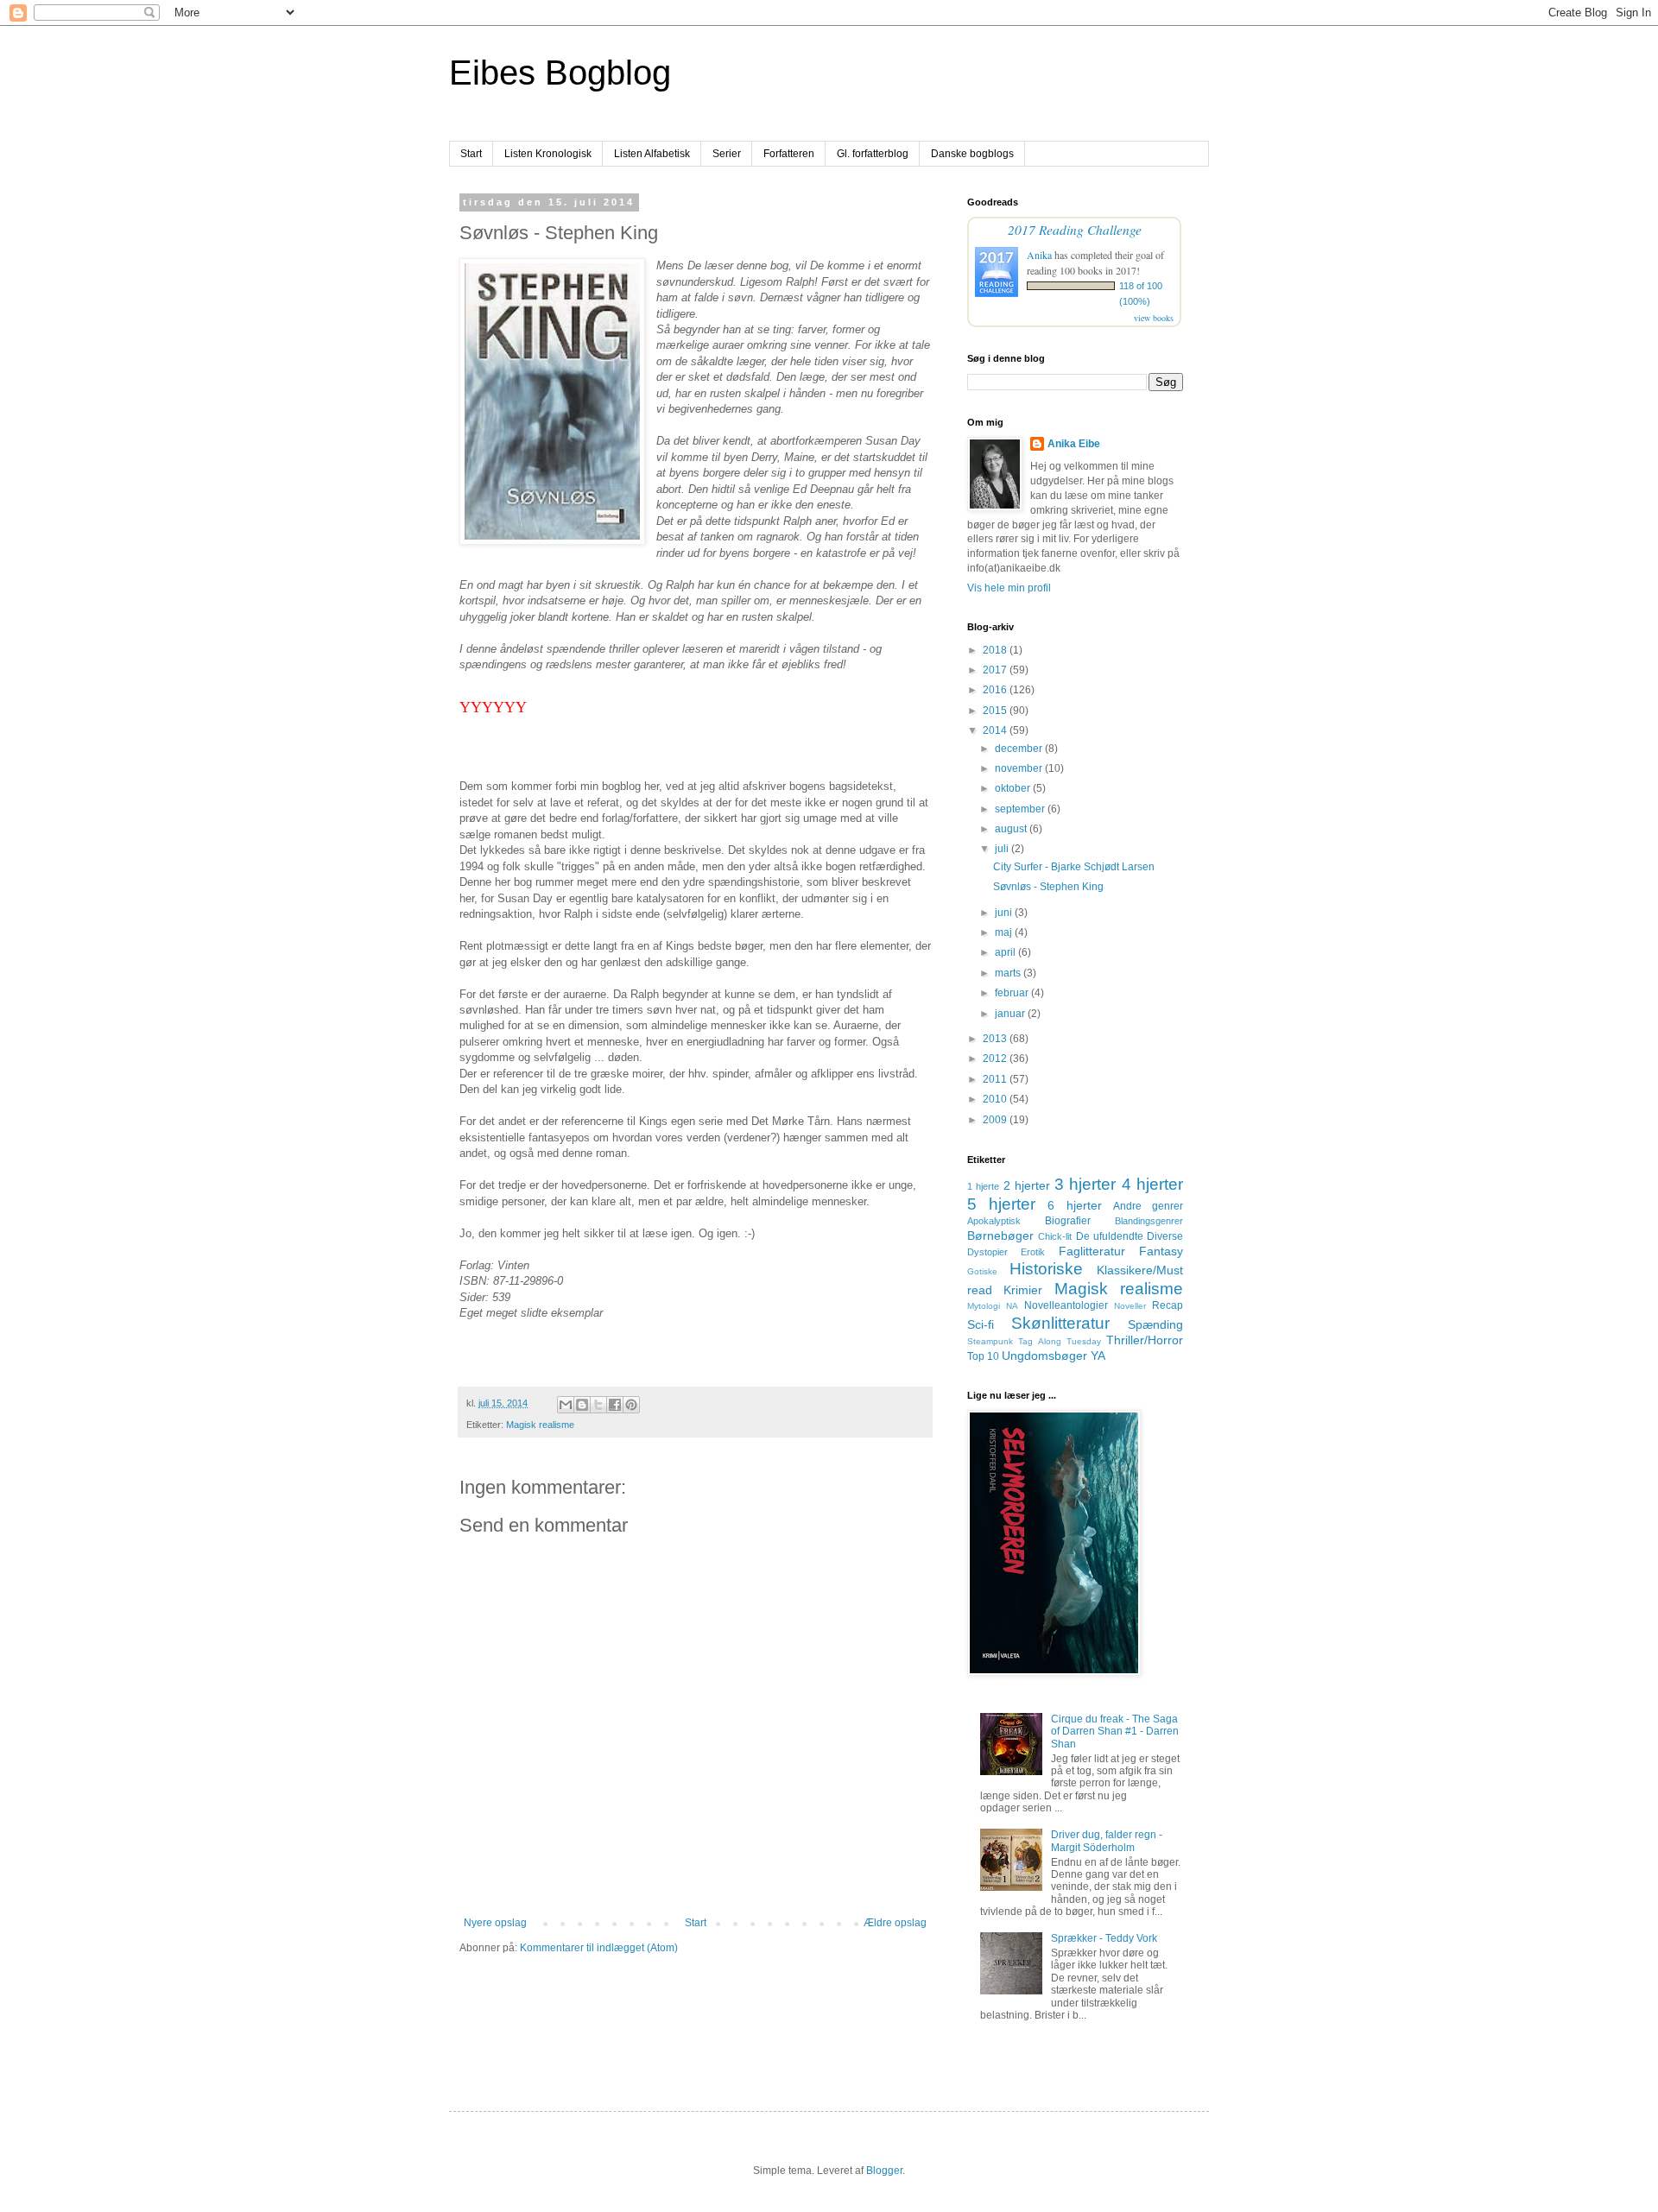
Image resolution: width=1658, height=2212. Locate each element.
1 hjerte (983, 1186)
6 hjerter (1074, 1205)
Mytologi (984, 1306)
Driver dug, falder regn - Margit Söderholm (1107, 1841)
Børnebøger (1000, 1236)
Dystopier (987, 1252)
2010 (996, 1099)
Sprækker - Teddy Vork (1104, 1938)
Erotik (1033, 1252)
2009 (996, 1120)
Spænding (1155, 1324)
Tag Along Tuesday (1060, 1341)
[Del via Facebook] (615, 1405)
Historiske (1046, 1269)
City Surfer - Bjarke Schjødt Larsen (1074, 867)
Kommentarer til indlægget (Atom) (599, 1948)
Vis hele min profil (1009, 588)
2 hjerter (1027, 1185)
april (1006, 952)
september (1021, 809)
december (1020, 749)
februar (1013, 993)
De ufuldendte (1110, 1236)
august (1012, 829)
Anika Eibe (1074, 444)
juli (1003, 849)
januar (1011, 1014)
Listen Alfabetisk (652, 154)
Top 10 (983, 1356)
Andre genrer (1148, 1206)
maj (1005, 932)
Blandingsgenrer (1149, 1221)
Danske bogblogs (972, 154)
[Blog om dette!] (582, 1405)
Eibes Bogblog (560, 73)
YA (1098, 1356)
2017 (996, 670)
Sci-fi (981, 1324)
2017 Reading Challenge (1075, 229)
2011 (996, 1079)
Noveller (1130, 1306)
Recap (1168, 1305)
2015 (996, 711)
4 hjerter (1152, 1184)
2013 (996, 1039)
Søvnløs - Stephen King (1048, 887)
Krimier (1023, 1290)
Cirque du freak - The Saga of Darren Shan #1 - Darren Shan (1115, 1732)
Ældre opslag (895, 1923)
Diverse (1165, 1236)
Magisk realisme (540, 1425)
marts (1009, 973)
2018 (996, 650)
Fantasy (1161, 1251)
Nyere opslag (495, 1923)
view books (1154, 318)
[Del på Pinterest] (631, 1405)
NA (1012, 1306)
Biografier (1068, 1221)
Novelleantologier (1066, 1305)
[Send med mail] (566, 1405)
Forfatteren (789, 154)
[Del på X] (598, 1405)
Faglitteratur (1092, 1251)
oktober (1014, 788)
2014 (996, 730)
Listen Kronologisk (548, 154)
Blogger (884, 2171)
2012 (996, 1059)
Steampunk (990, 1341)
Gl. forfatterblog (873, 154)
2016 (996, 690)
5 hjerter (1001, 1204)
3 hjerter (1085, 1184)
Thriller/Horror (1145, 1340)
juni (1005, 913)
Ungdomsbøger (1044, 1356)
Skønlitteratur (1060, 1323)
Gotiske (982, 1271)
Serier (727, 154)
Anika (1039, 255)
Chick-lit (1055, 1236)
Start (471, 154)
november (1020, 768)
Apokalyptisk (994, 1221)
